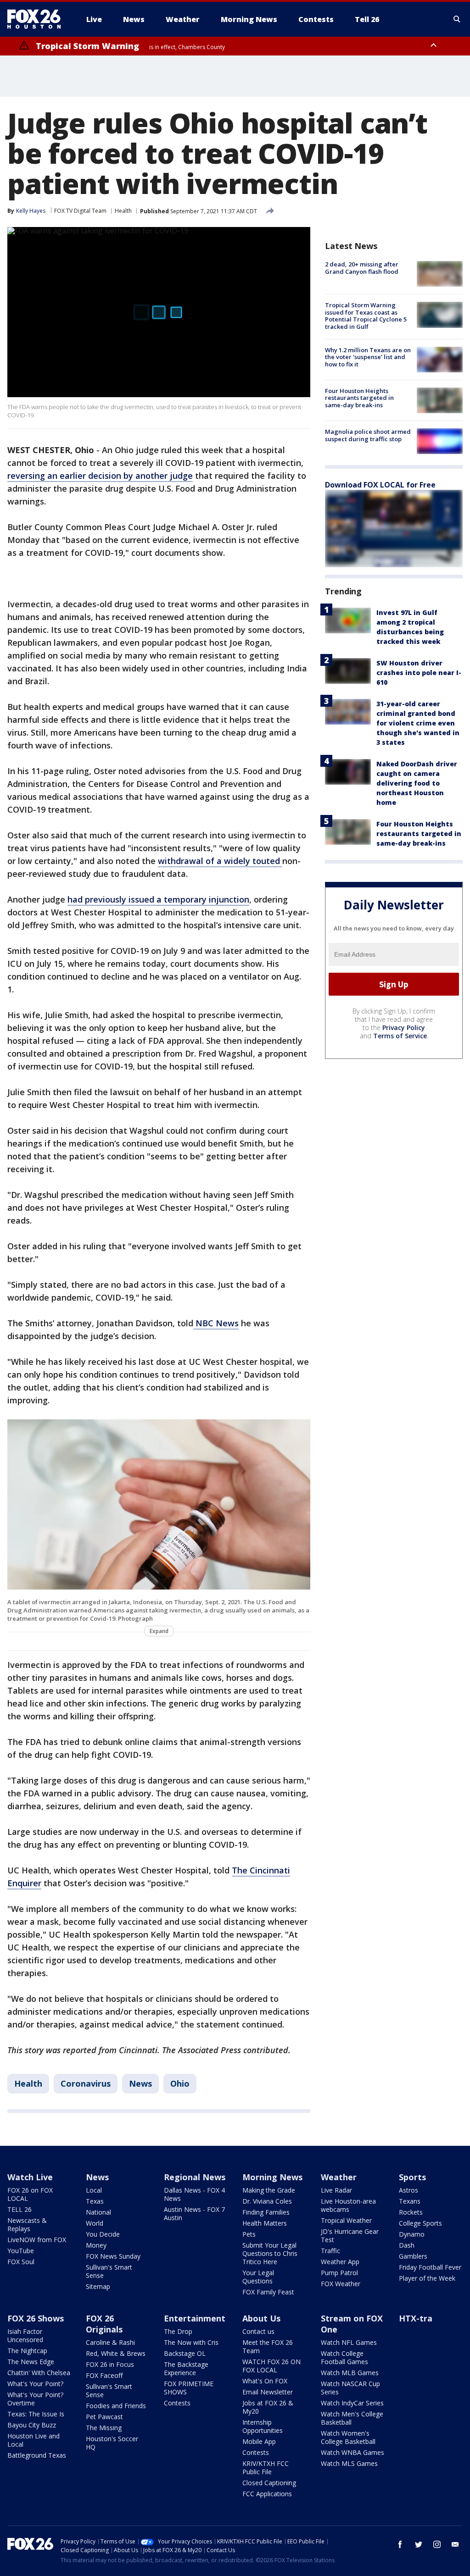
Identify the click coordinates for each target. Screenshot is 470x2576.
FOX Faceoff (104, 2375)
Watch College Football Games (344, 2357)
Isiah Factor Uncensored (25, 2335)
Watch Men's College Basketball (352, 2418)
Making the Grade (269, 2190)
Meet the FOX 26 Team (268, 2346)
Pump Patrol (339, 2273)
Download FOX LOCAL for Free (380, 485)
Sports (412, 2177)
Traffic (330, 2251)
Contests (177, 2403)
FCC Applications (267, 2494)
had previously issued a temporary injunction (158, 899)
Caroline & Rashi (110, 2342)
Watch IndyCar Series (352, 2403)
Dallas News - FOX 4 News (194, 2194)
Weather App (340, 2262)
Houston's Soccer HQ (112, 2443)
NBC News (216, 1323)
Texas (95, 2201)
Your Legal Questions (258, 2277)
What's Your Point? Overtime (35, 2399)
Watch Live (30, 2177)
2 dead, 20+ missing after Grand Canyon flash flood (362, 268)
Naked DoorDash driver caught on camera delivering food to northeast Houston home (417, 783)
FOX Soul (21, 2262)
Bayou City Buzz (32, 2425)
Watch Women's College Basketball (348, 2437)
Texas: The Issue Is (36, 2414)
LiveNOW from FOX (37, 2240)
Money (96, 2245)
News (140, 2083)
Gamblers (413, 2256)
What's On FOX (265, 2381)
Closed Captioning (269, 2483)
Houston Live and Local (34, 2440)
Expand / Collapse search (457, 19)
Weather (339, 2177)
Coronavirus (86, 2083)
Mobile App (259, 2441)
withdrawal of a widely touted (220, 861)
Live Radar (336, 2190)
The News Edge (31, 2362)
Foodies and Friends (116, 2406)
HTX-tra (416, 2318)
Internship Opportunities (263, 2426)
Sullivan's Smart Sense (109, 2271)
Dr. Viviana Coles (267, 2201)
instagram (437, 2544)
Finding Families (266, 2212)
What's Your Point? (35, 2384)
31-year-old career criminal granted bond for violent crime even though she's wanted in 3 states (418, 723)
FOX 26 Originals (104, 2324)
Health (123, 211)
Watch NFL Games (349, 2342)
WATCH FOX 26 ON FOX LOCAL (271, 2366)
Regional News (195, 2177)
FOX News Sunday (113, 2256)
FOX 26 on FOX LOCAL (30, 2194)
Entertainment (195, 2318)
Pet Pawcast (104, 2417)
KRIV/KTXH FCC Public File (266, 2468)
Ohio (180, 2083)
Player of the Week (427, 2278)
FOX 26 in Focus (110, 2364)
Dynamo (412, 2234)
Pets (249, 2234)
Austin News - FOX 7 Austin (194, 2213)
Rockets (411, 2212)
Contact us (258, 2331)
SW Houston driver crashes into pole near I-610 (419, 673)
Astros (408, 2190)
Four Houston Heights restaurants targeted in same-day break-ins (359, 398)
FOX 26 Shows (36, 2318)
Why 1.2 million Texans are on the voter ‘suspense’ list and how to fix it (368, 357)
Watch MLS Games (349, 2463)
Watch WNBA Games (352, 2452)
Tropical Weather (346, 2220)
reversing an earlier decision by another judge (100, 476)
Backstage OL (185, 2353)
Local (94, 2190)
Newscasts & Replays (27, 2224)
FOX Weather (341, 2284)
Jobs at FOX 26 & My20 (268, 2407)
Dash (407, 2245)
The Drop (178, 2331)
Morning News (272, 2177)
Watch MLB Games (350, 2373)
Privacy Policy (404, 1028)
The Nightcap (27, 2351)
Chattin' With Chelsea (39, 2373)
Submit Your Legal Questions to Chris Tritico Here (270, 2253)
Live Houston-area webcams (348, 2205)
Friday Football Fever (430, 2267)
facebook (400, 2544)
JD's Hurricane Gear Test (350, 2235)
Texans (410, 2201)
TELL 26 (20, 2209)
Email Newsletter (268, 2392)
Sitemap (98, 2286)
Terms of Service (400, 1036)
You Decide (103, 2234)
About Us (261, 2318)
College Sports (420, 2223)
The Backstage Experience (186, 2368)
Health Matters (265, 2223)
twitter (419, 2544)
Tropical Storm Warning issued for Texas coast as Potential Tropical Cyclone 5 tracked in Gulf (366, 316)
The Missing (104, 2428)
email (455, 2544)
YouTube (21, 2251)
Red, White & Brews (116, 2353)
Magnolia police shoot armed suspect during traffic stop (368, 435)
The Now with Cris (191, 2342)
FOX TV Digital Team (80, 211)
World (95, 2223)
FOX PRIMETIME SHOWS (189, 2388)
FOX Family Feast (268, 2292)
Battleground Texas (37, 2455)
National (98, 2212)
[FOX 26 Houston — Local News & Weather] (38, 19)
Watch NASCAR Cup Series (350, 2388)
